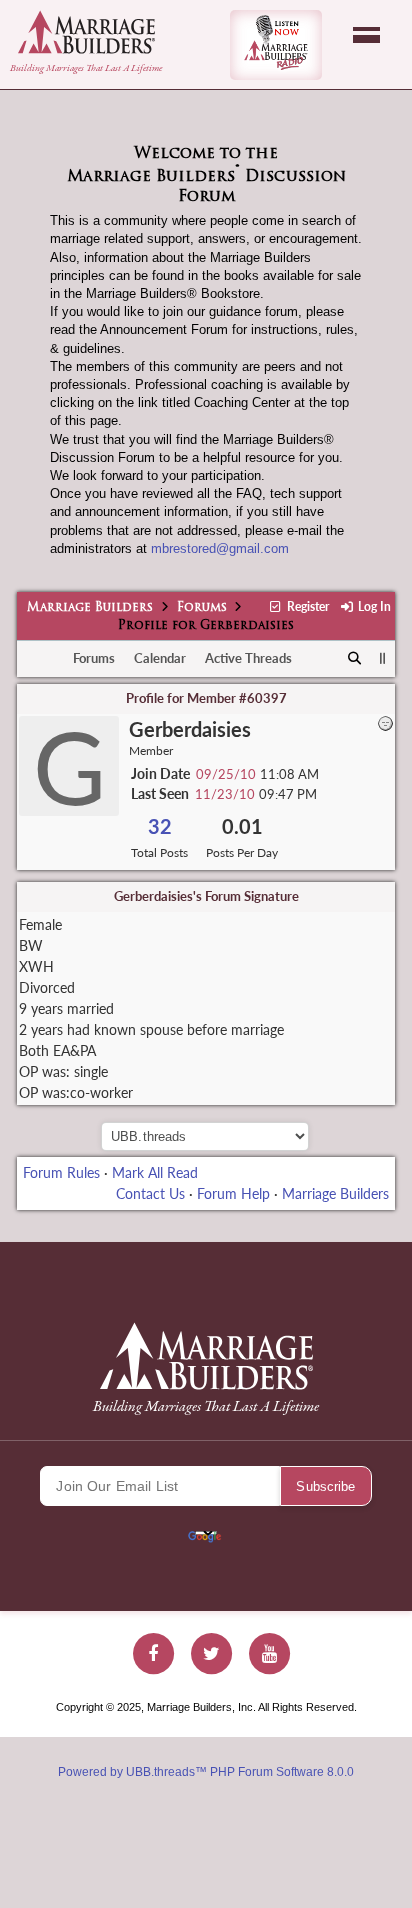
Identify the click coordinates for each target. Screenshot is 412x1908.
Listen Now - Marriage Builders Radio (276, 45)
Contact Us (150, 1193)
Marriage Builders (90, 608)
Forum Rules (61, 1172)
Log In (373, 606)
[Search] (355, 659)
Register (306, 606)
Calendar (160, 658)
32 (160, 826)
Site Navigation (366, 35)
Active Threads (248, 658)
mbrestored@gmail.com (220, 548)
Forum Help (233, 1193)
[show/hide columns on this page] (382, 658)
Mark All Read (155, 1172)
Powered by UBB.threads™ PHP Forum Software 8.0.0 (206, 1772)
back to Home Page (86, 32)
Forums (202, 608)
